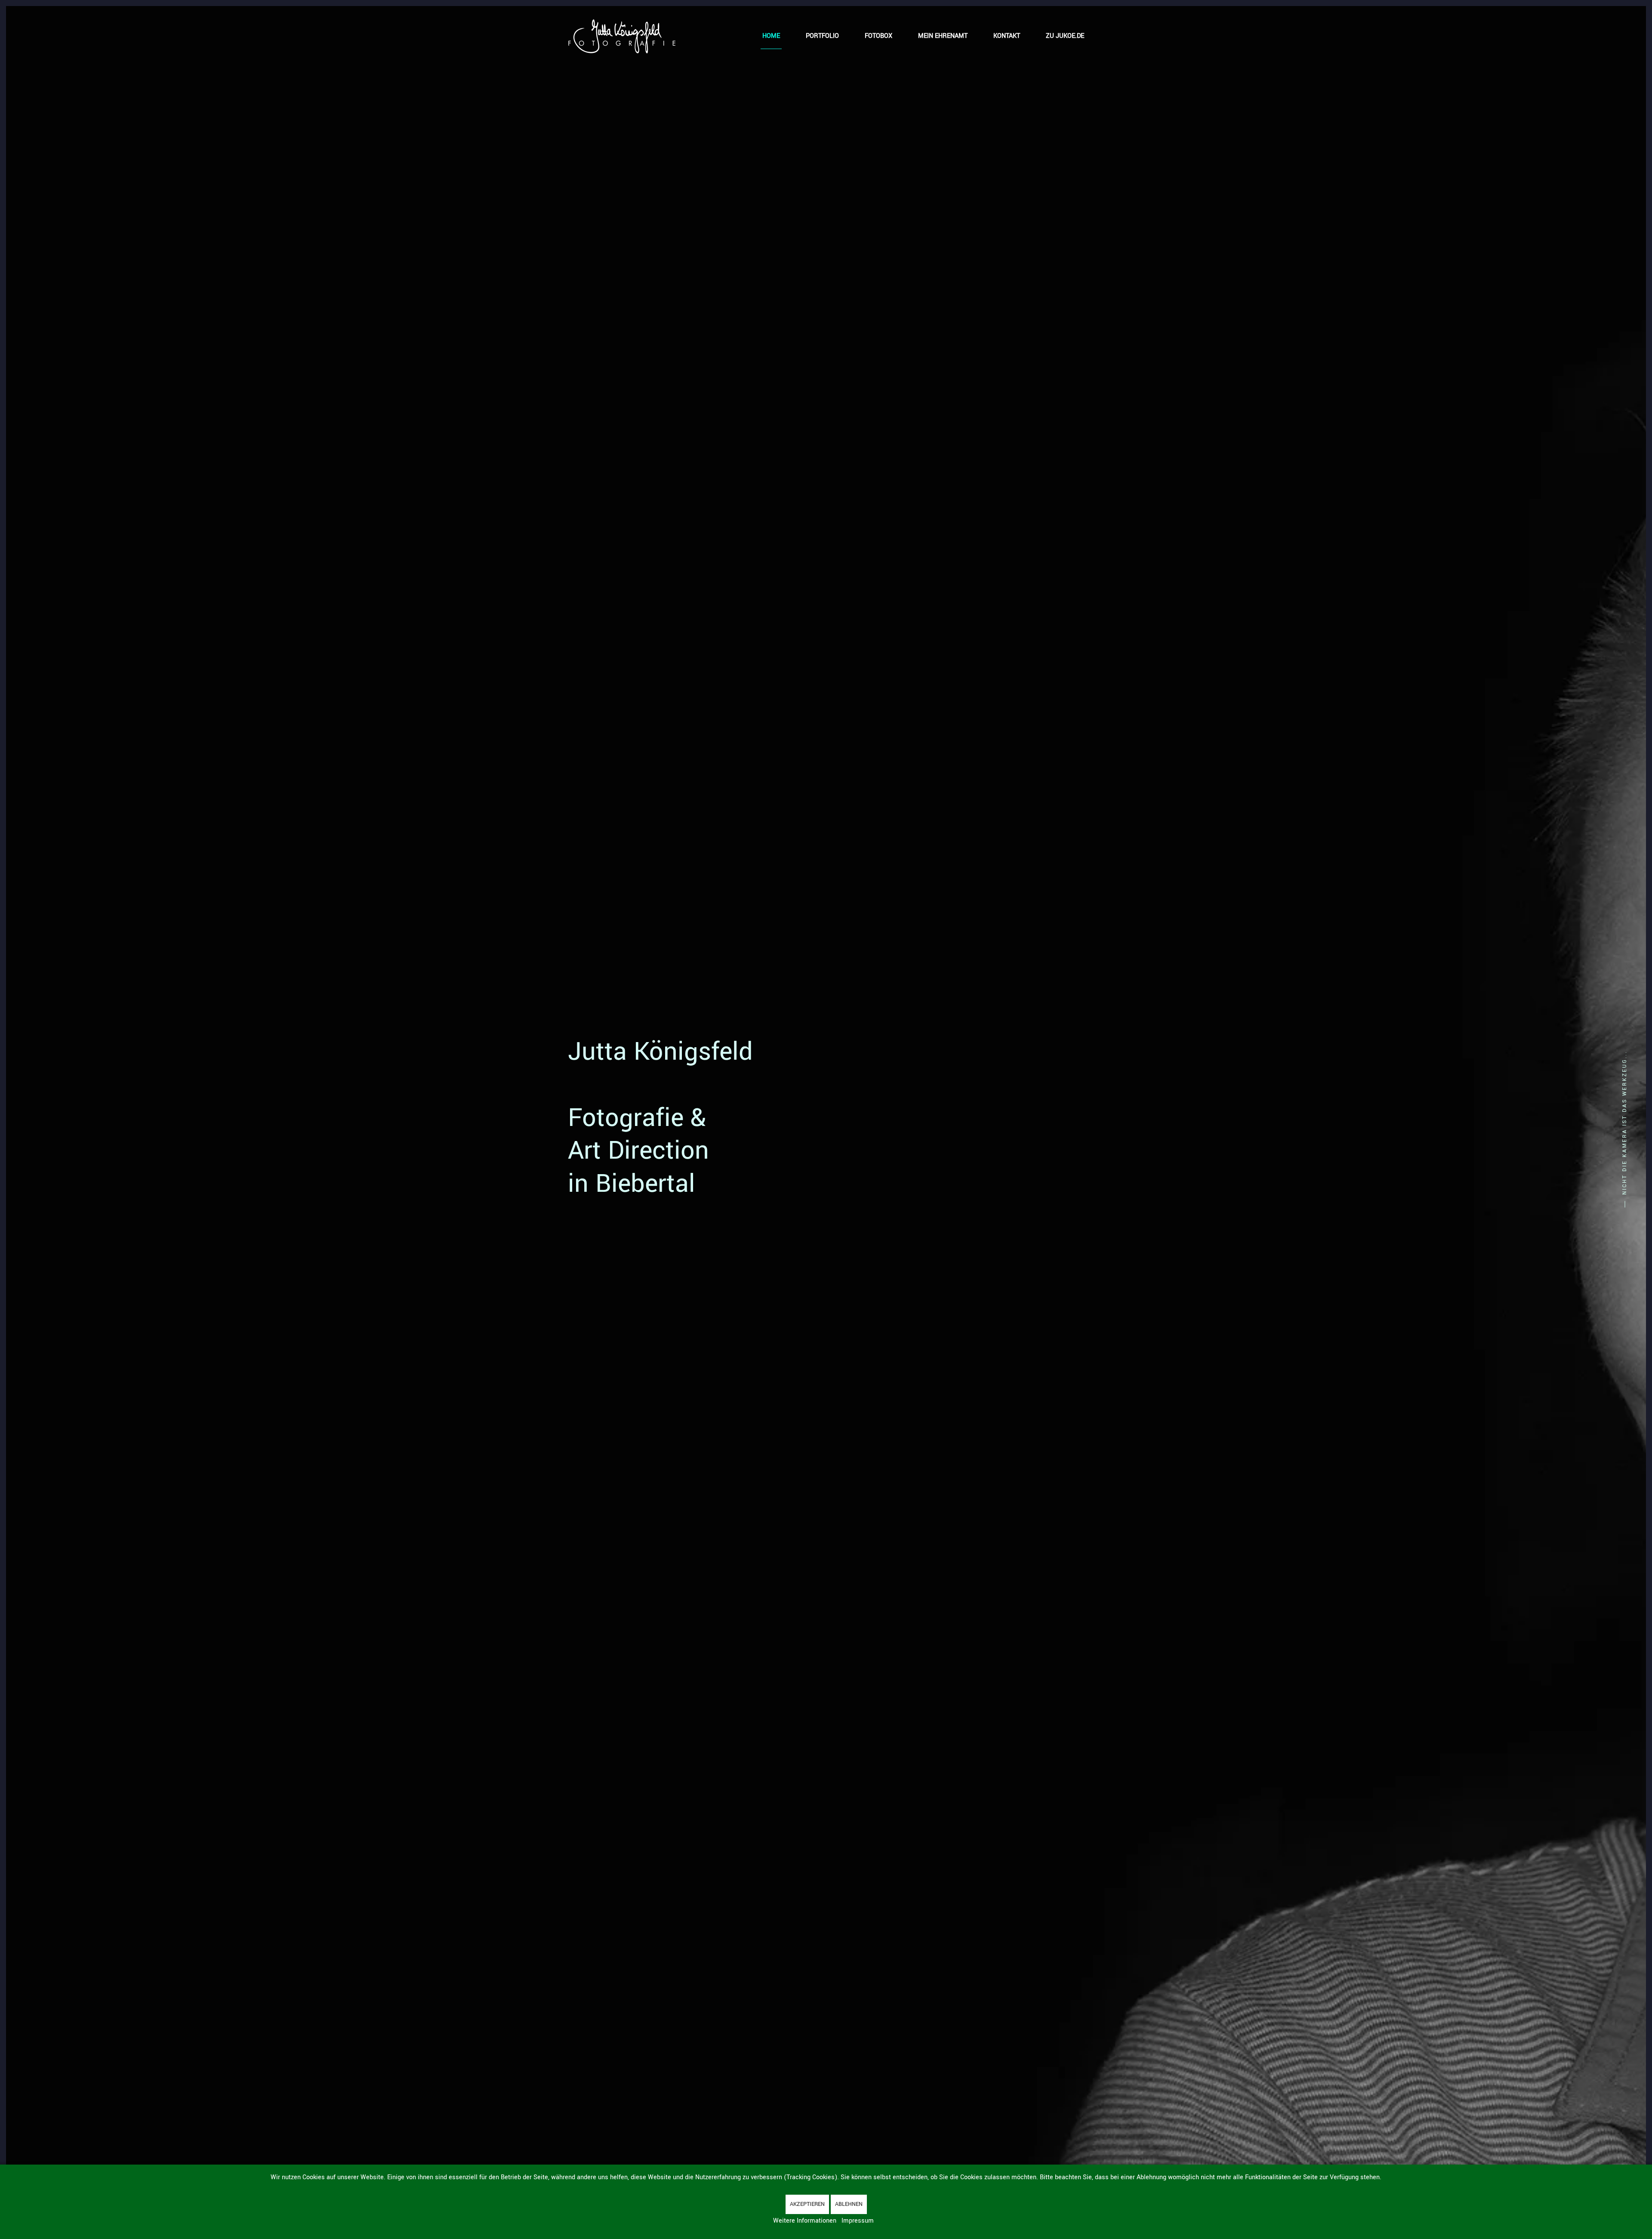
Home (771, 36)
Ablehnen (849, 2204)
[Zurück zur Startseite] (622, 36)
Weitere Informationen (805, 2221)
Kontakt (1007, 36)
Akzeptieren (807, 2204)
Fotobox (878, 36)
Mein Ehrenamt (943, 36)
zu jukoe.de (1065, 36)
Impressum (858, 2221)
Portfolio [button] (822, 36)
